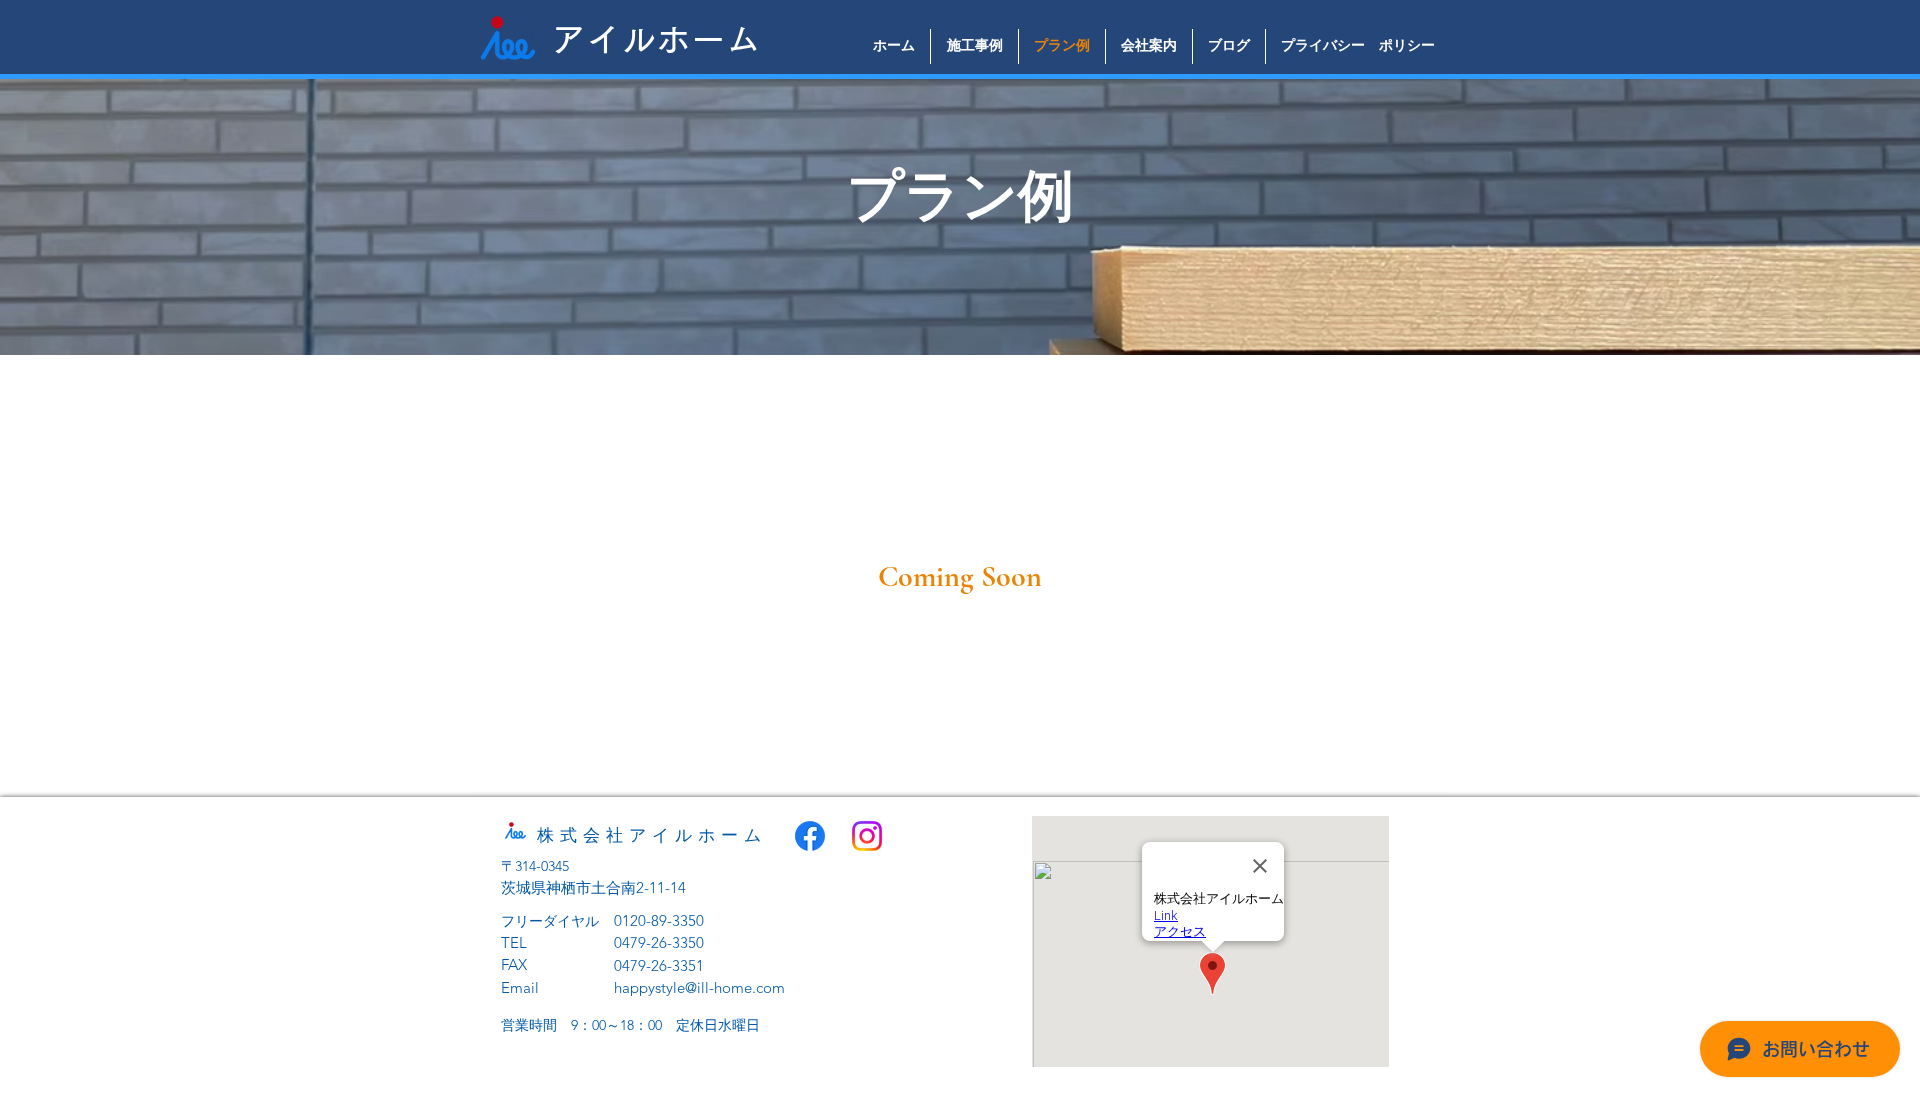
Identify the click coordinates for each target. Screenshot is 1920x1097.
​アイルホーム (656, 39)
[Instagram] (867, 836)
